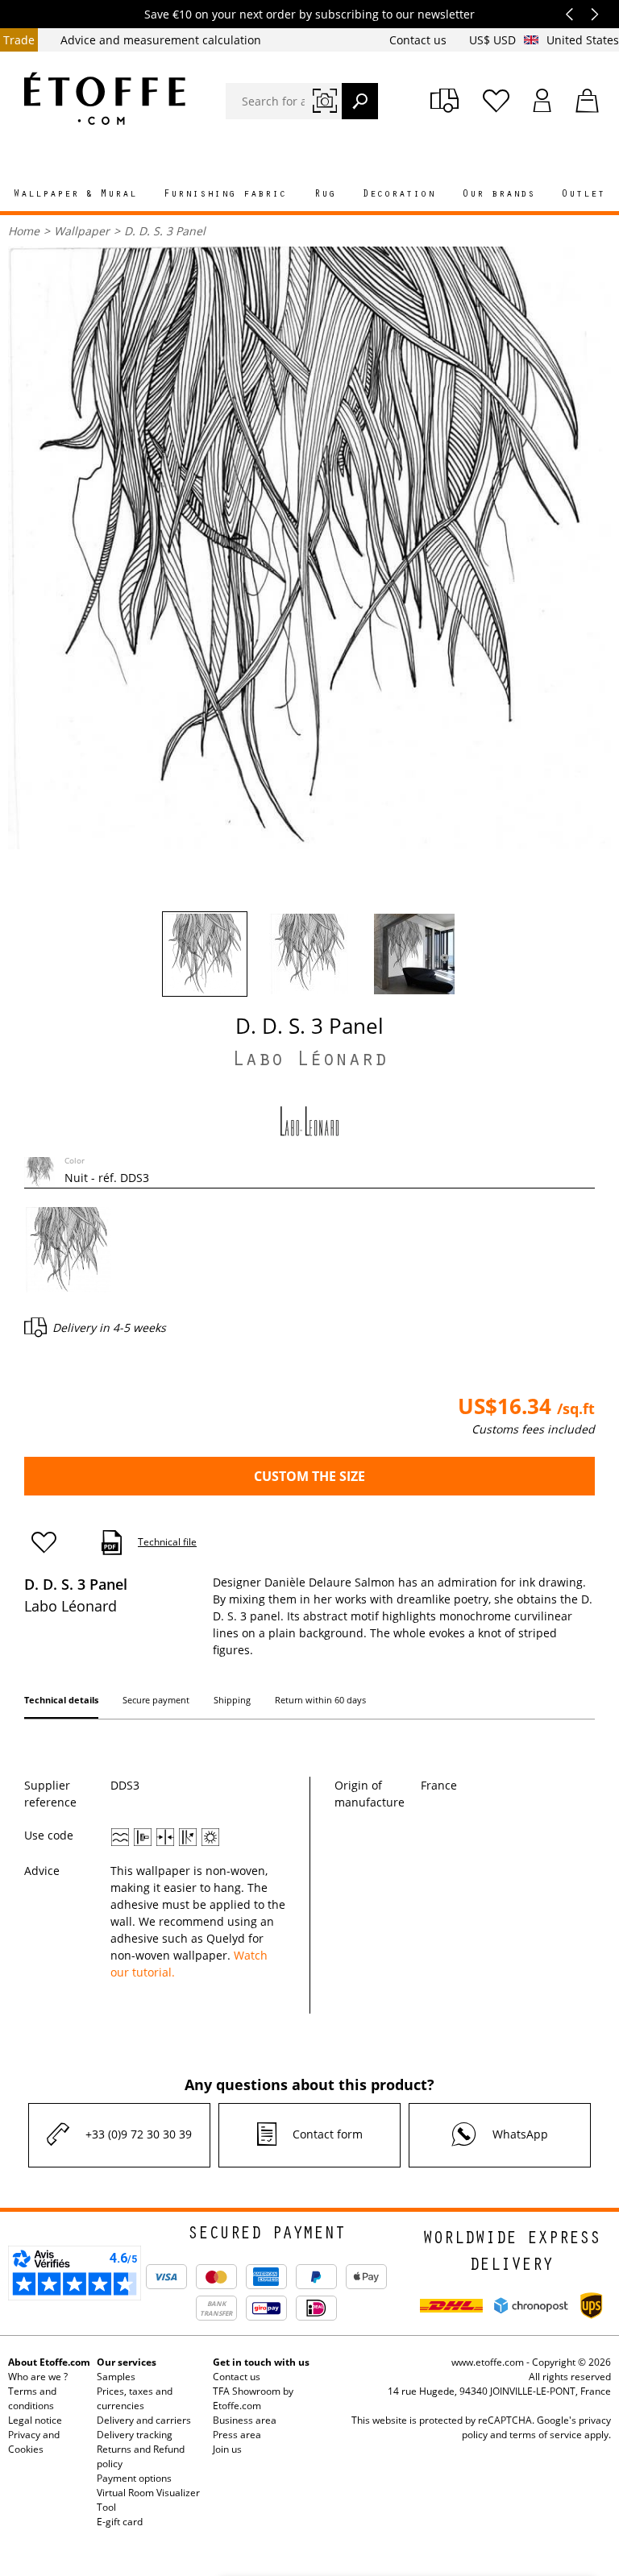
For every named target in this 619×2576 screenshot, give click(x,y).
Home (24, 231)
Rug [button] (325, 195)
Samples (116, 2377)
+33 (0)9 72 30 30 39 (139, 2134)
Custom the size (309, 1476)
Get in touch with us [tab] (261, 2362)
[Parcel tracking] (445, 101)
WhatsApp (520, 2134)
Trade (19, 40)
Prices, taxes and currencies (135, 2398)
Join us (227, 2449)
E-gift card (120, 2522)
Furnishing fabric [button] (225, 195)
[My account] (542, 101)
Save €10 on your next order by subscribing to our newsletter (309, 14)
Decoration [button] (399, 195)
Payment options (134, 2478)
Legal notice (35, 2420)
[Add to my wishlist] (51, 1543)
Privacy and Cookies (34, 2442)
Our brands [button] (499, 195)
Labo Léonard (309, 1062)
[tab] (61, 1703)
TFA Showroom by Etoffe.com (253, 2398)
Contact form (328, 2134)
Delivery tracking (135, 2435)
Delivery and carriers (144, 2420)
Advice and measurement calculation (161, 40)
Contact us (420, 40)
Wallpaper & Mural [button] (75, 195)
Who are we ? (38, 2377)
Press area (237, 2435)
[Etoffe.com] (105, 98)
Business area (245, 2420)
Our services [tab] (127, 2362)
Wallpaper (82, 231)
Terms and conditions (32, 2398)
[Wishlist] (496, 101)
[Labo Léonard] (309, 1120)
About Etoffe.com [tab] (49, 2362)
